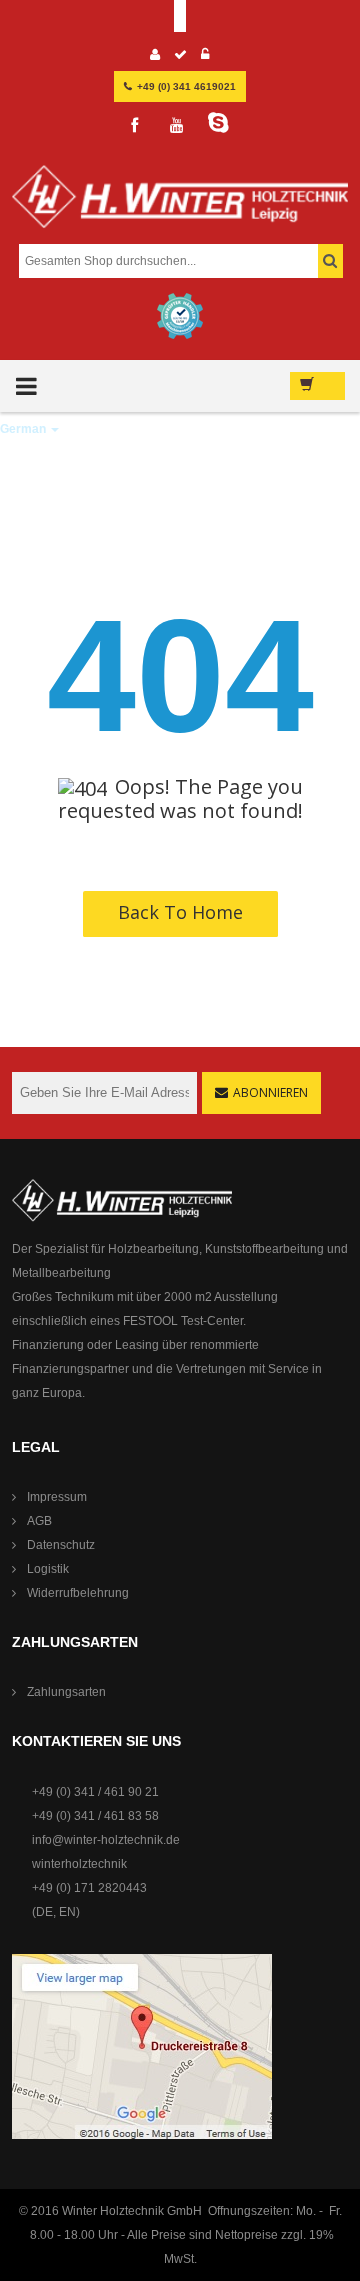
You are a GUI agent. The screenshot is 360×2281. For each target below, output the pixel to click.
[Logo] (180, 204)
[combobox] (178, 261)
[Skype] (219, 123)
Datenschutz (61, 1545)
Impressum (57, 1497)
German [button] (24, 429)
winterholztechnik (79, 1864)
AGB (39, 1521)
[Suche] (330, 261)
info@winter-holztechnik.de (106, 1840)
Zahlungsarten (66, 1692)
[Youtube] (177, 126)
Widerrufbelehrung (78, 1593)
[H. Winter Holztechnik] (122, 1200)
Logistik (48, 1569)
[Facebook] (135, 126)
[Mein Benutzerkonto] (155, 57)
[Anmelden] (205, 57)
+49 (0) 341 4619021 (186, 86)
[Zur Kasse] (181, 57)
